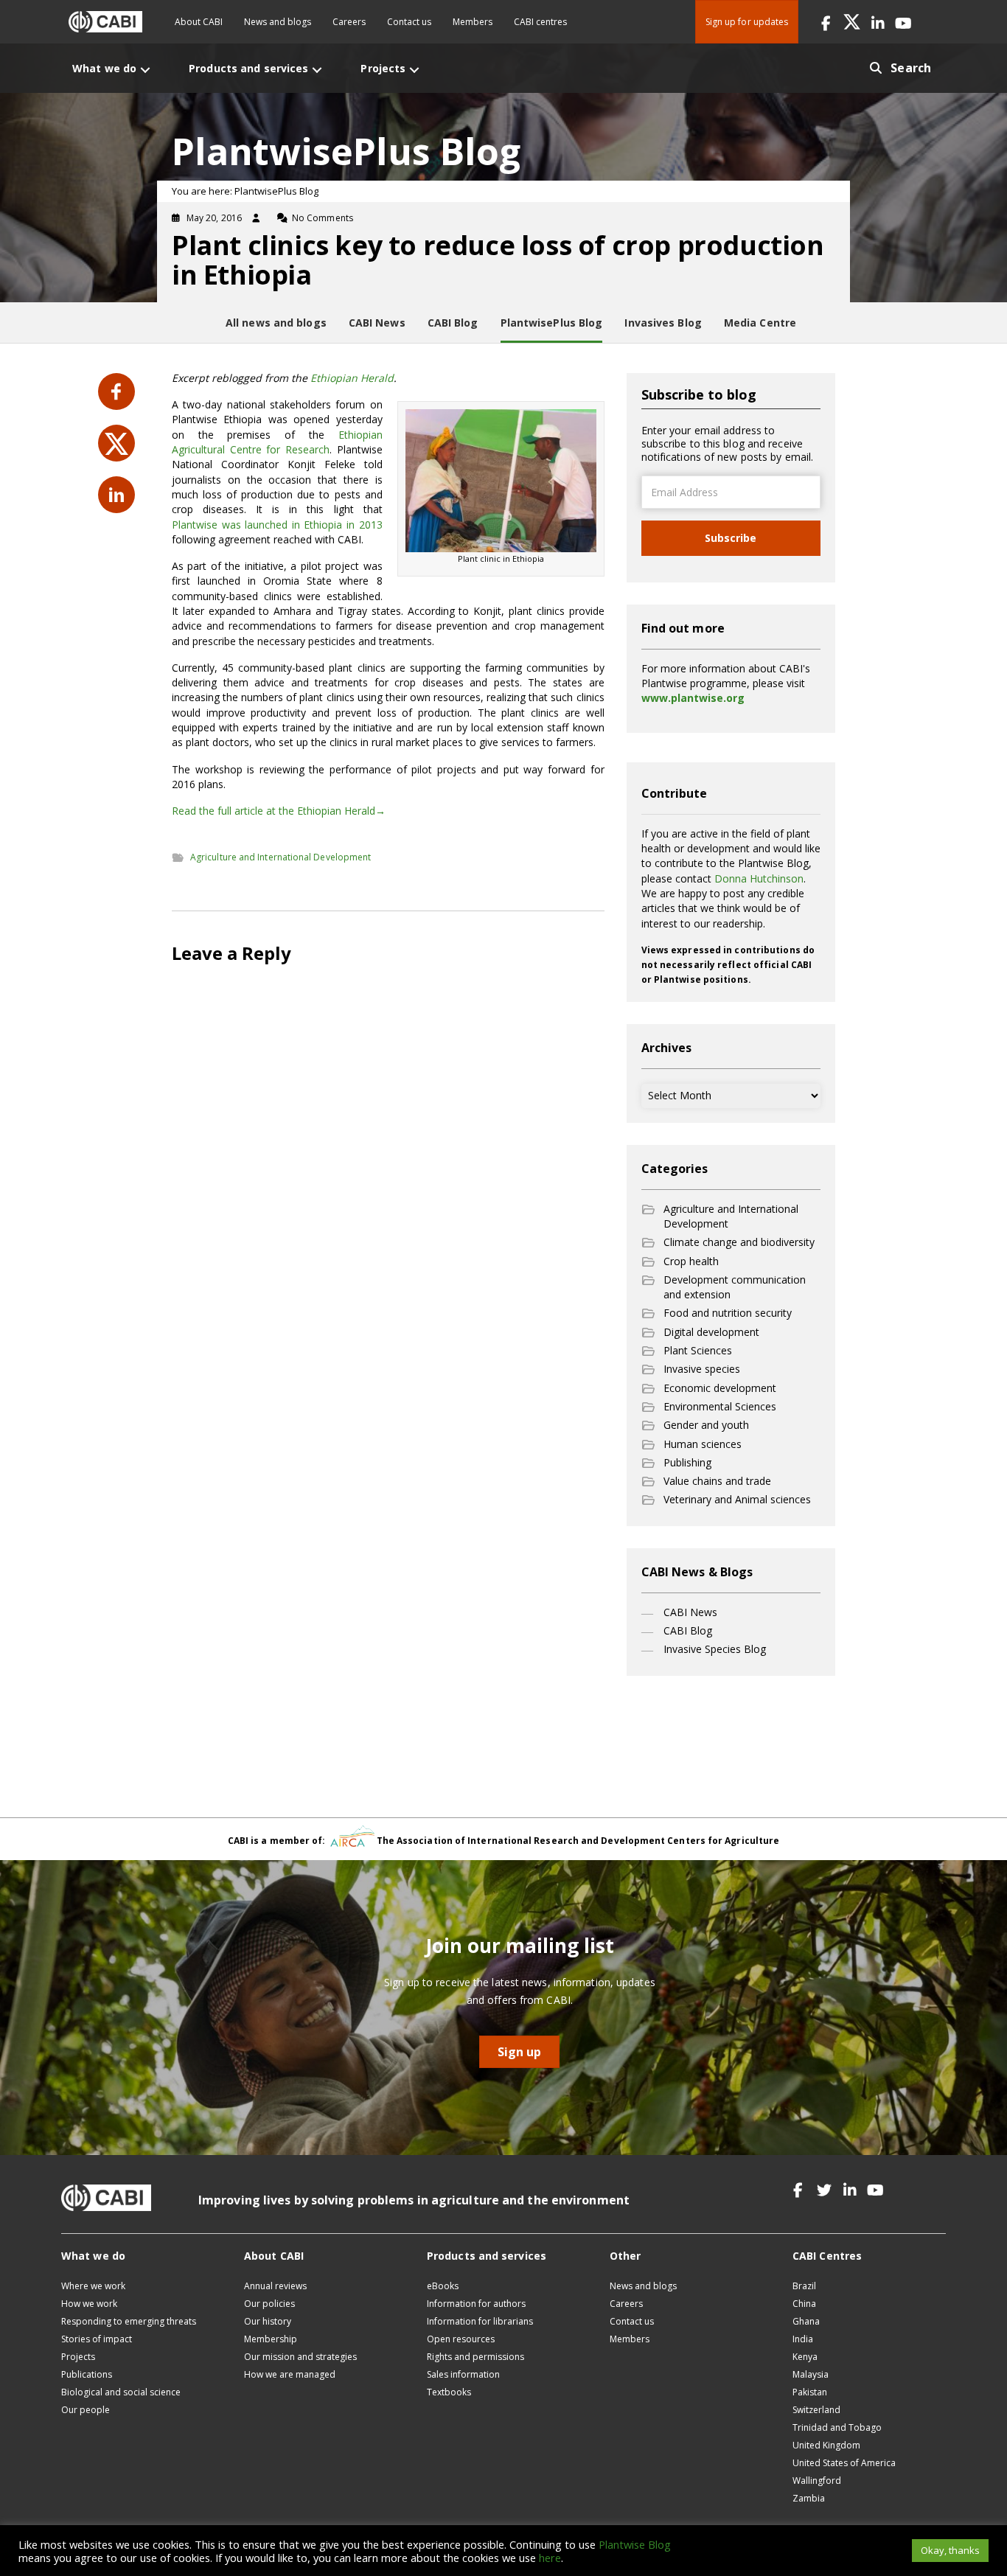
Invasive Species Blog (715, 1649)
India (803, 2339)
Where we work (93, 2286)
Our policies (269, 2304)
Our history (268, 2321)
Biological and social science (121, 2392)
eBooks (443, 2286)
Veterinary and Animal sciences (737, 1499)
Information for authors (476, 2304)
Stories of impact (97, 2339)
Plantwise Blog (635, 2544)
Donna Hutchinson (759, 878)
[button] (826, 22)
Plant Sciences (698, 1350)
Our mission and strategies (300, 2357)
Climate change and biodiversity (739, 1242)
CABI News (690, 1612)
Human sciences (703, 1444)
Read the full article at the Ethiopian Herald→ (279, 811)
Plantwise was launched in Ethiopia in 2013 (277, 525)
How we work (89, 2304)
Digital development (711, 1332)
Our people (86, 2410)
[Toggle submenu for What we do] (145, 70)
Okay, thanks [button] (950, 2550)
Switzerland (816, 2410)
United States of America (844, 2463)
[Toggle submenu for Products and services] (317, 70)
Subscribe (731, 538)
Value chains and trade (717, 1481)
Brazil (804, 2286)
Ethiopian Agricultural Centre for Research (277, 442)
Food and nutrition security (728, 1313)
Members (473, 22)
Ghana (806, 2321)
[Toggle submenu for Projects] (414, 70)
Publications (87, 2374)
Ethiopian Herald (352, 378)
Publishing (687, 1462)
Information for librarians (480, 2321)
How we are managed (290, 2374)
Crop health (691, 1261)
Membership (271, 2339)
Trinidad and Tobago (837, 2427)
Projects (78, 2357)
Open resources (461, 2339)
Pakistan (810, 2392)
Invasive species (702, 1369)
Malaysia (811, 2374)
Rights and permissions (475, 2357)
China (804, 2304)
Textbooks (449, 2392)
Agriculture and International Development (281, 857)
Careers (349, 22)
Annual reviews (275, 2286)
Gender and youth (706, 1425)
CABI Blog (688, 1630)
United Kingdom (826, 2445)
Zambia (809, 2498)
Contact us (409, 22)
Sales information (463, 2374)
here (550, 2558)
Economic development (720, 1388)
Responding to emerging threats (129, 2321)
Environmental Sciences (720, 1406)
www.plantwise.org (693, 698)
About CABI (199, 22)
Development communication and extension (735, 1287)
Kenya (805, 2357)
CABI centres (540, 22)
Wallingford (817, 2481)
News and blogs (278, 22)
